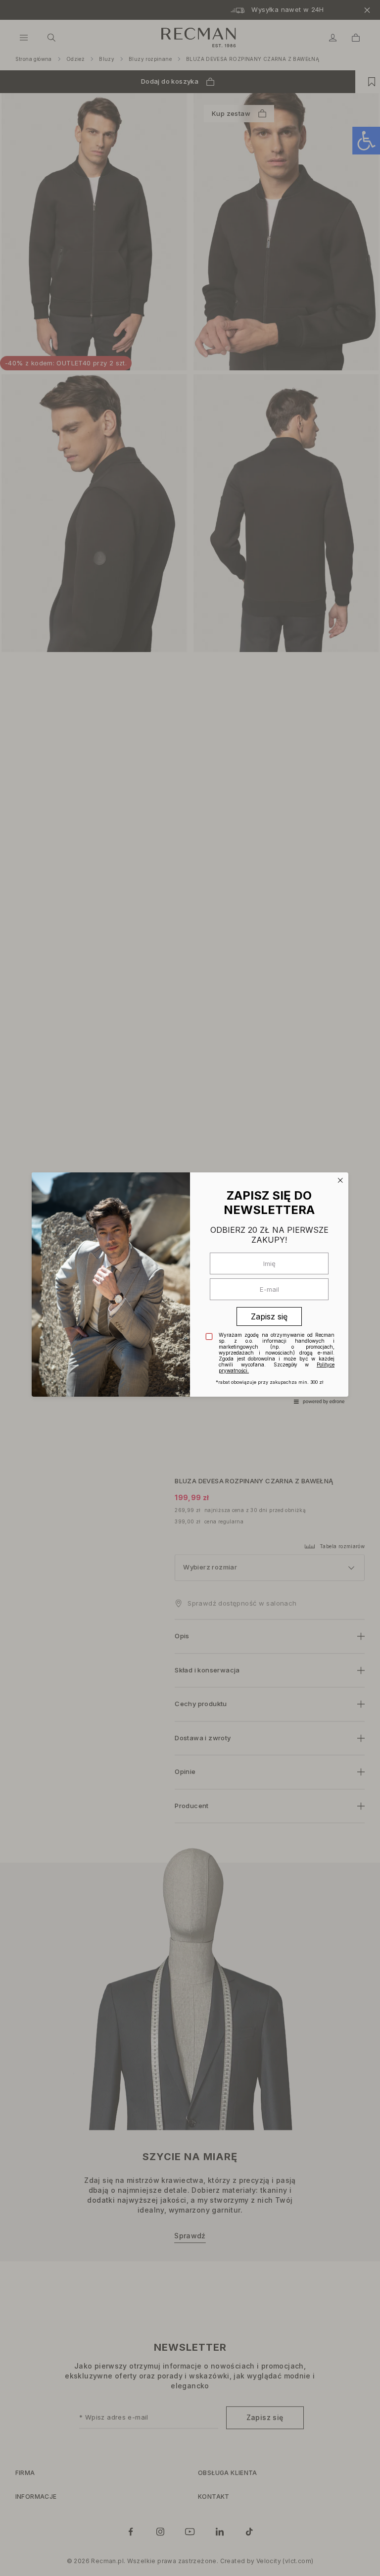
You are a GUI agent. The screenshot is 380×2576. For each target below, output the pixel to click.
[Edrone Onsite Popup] (190, 1288)
